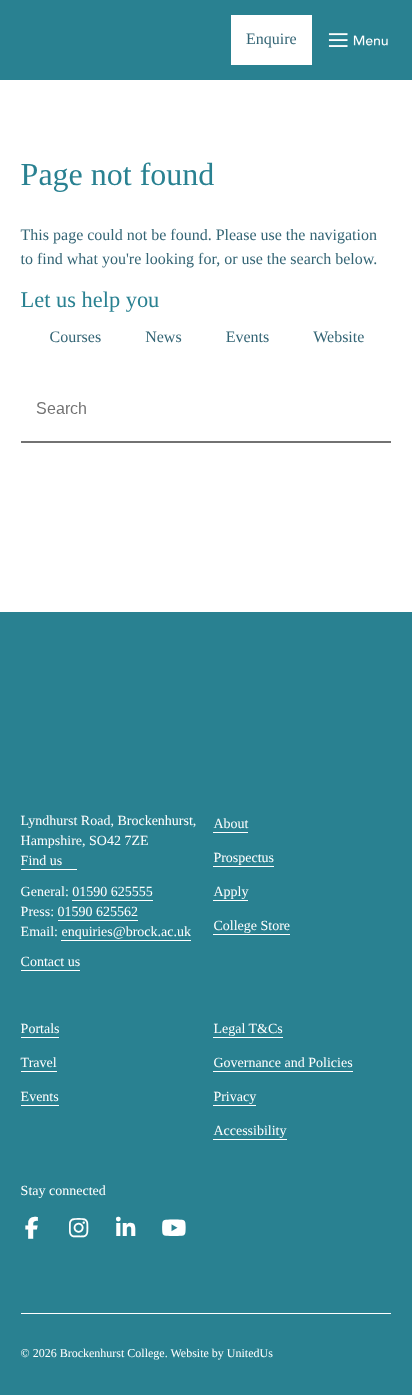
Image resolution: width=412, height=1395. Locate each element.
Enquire (271, 39)
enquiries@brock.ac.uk (126, 932)
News (163, 337)
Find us (42, 861)
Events (248, 337)
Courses (76, 337)
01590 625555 (112, 892)
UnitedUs (250, 1353)
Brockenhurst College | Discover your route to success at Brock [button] (86, 40)
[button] (358, 40)
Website (338, 337)
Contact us (51, 962)
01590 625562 (98, 912)
